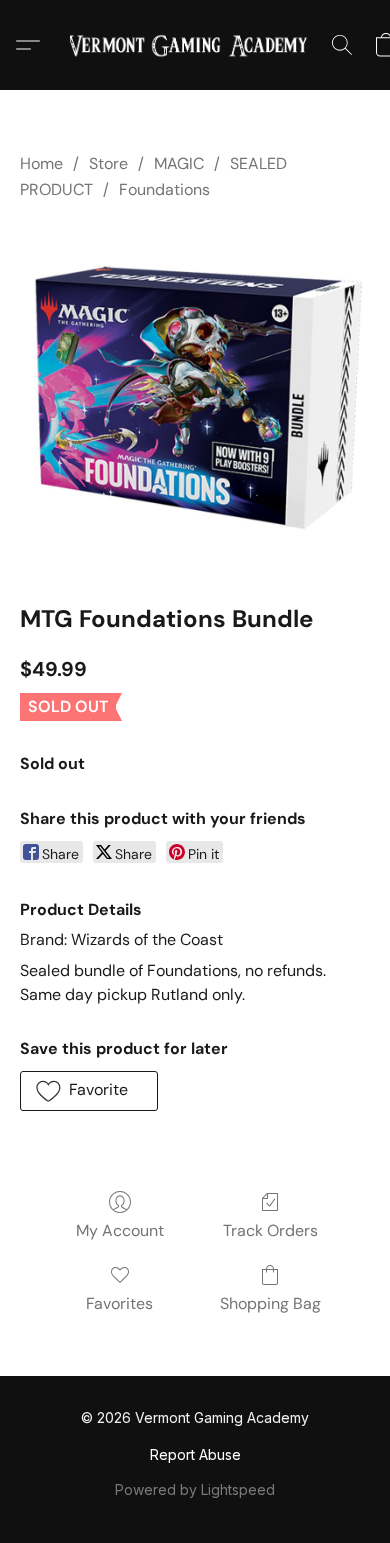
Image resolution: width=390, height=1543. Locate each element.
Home (41, 163)
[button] (195, 45)
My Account (120, 1230)
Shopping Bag (270, 1303)
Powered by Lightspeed (195, 1489)
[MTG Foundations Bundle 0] (195, 398)
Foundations (164, 189)
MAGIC (179, 163)
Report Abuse (195, 1454)
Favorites (119, 1303)
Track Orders (270, 1230)
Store (108, 163)
